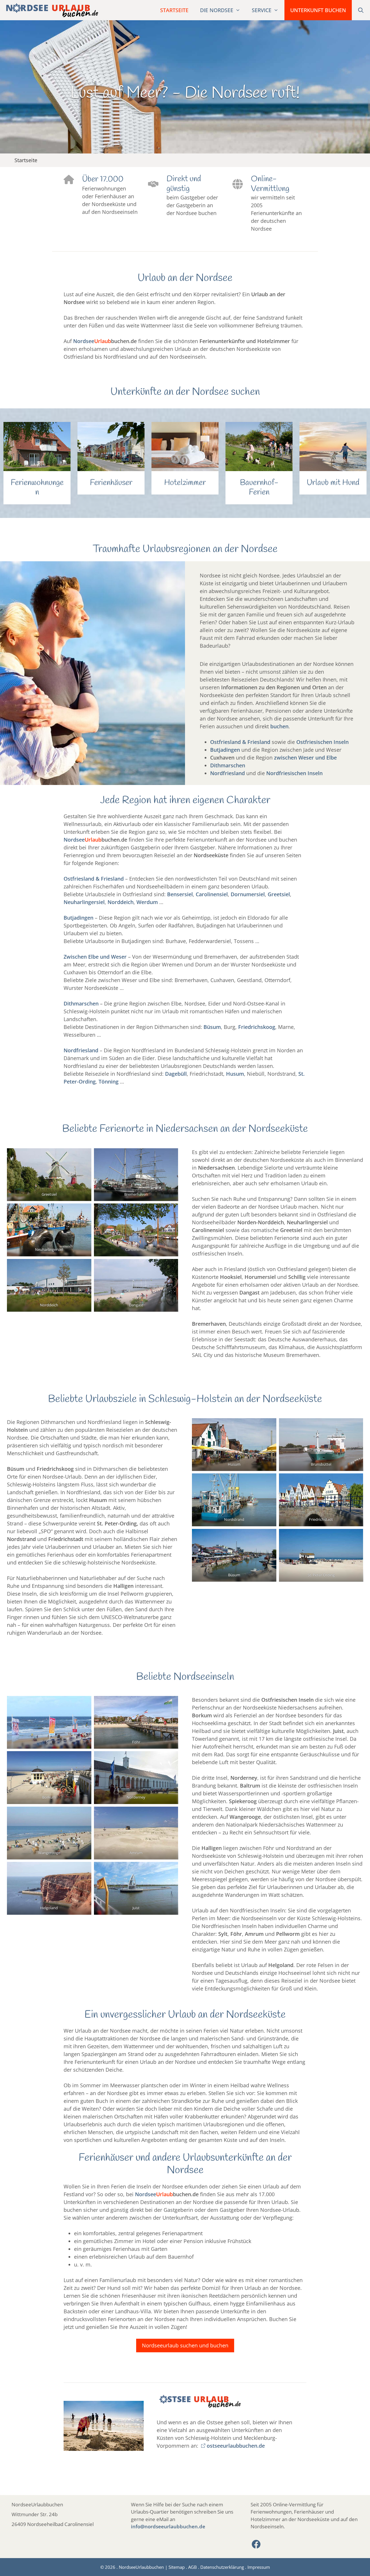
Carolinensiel (212, 894)
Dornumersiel (248, 894)
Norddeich (121, 902)
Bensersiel (180, 894)
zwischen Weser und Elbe (305, 758)
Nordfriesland (227, 773)
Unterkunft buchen (318, 10)
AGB (193, 2567)
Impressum (259, 2567)
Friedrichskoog (257, 1027)
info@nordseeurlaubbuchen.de (168, 2526)
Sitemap (177, 2567)
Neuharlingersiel (84, 902)
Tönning (109, 1081)
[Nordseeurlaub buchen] (51, 10)
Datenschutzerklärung (222, 2567)
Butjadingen (225, 750)
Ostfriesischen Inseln (322, 742)
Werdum (147, 902)
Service (262, 10)
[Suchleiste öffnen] (361, 10)
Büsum (212, 1027)
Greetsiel (279, 894)
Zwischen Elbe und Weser (95, 957)
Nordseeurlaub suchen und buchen (185, 2345)
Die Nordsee (217, 10)
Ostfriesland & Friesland (240, 742)
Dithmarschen (228, 765)
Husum (235, 1074)
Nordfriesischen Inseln (294, 773)
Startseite (174, 10)
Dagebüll (176, 1074)
